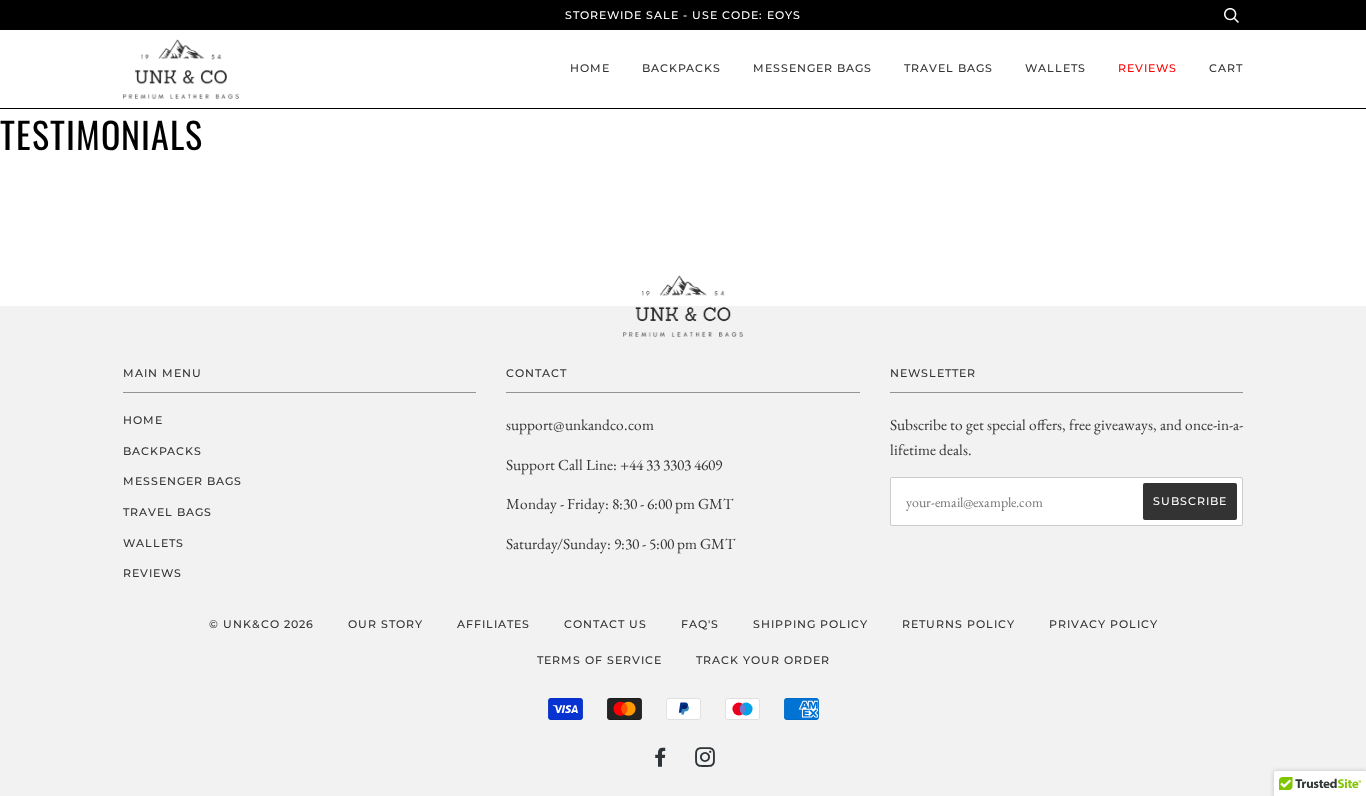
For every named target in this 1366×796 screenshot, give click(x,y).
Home (590, 68)
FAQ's (700, 624)
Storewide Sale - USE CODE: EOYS (683, 15)
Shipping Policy (810, 624)
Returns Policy (958, 624)
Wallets (1055, 68)
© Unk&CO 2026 (261, 624)
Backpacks (681, 68)
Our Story (385, 624)
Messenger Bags (812, 68)
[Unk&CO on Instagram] (705, 761)
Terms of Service (599, 660)
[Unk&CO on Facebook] (660, 761)
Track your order (763, 660)
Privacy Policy (1103, 624)
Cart (1226, 68)
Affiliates (493, 624)
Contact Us (605, 624)
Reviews (1147, 68)
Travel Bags (948, 68)
